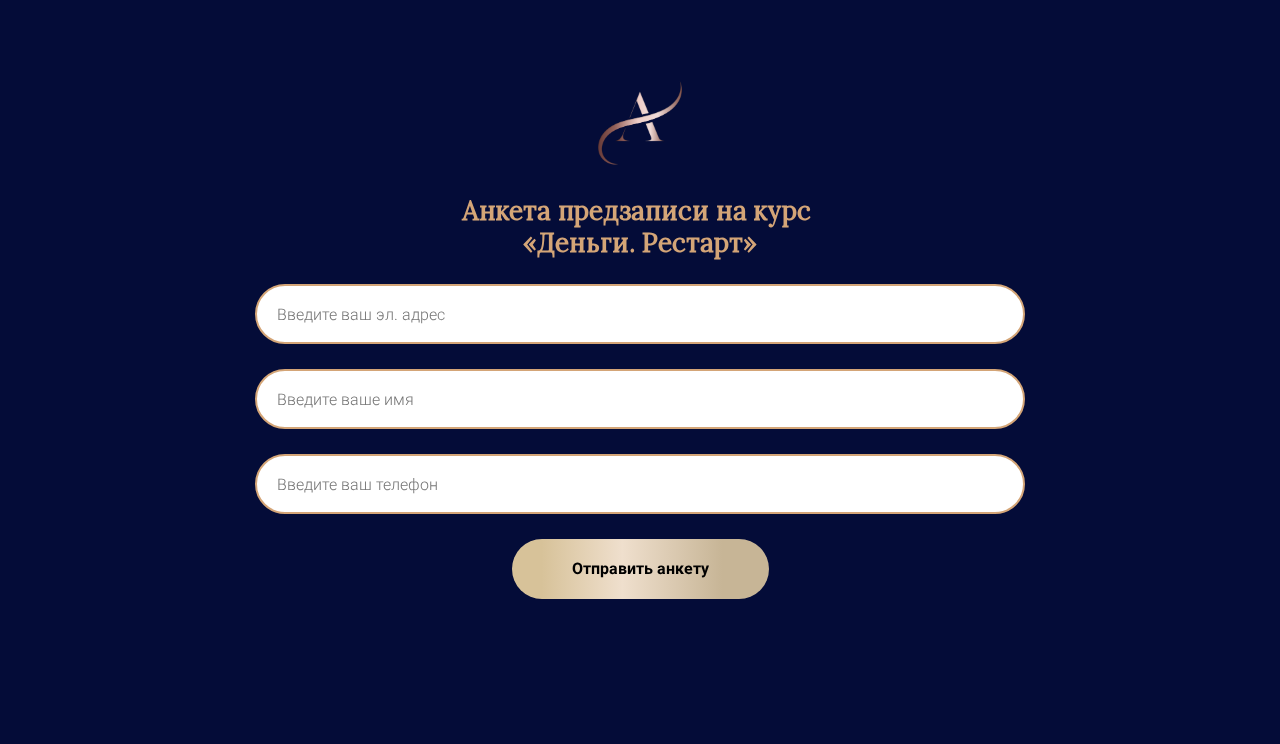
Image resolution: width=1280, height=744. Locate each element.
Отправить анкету (640, 568)
